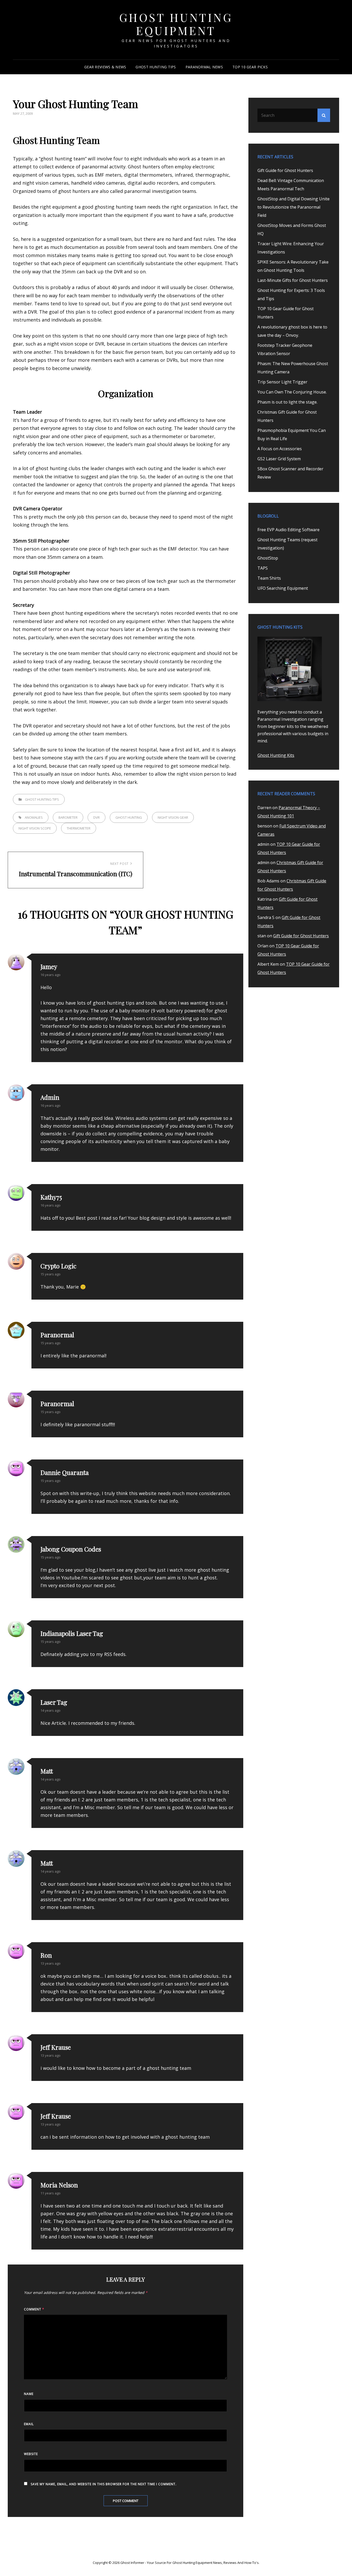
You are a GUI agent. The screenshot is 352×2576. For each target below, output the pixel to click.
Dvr (97, 817)
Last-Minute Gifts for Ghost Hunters (293, 280)
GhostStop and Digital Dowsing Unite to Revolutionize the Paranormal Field (294, 207)
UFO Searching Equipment (283, 588)
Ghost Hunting (129, 817)
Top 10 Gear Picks (250, 67)
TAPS (263, 568)
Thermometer (79, 828)
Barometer (68, 817)
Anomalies (34, 817)
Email (29, 2424)
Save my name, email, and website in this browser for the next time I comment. (104, 2484)
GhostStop (268, 558)
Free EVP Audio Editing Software (288, 530)
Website (31, 2454)
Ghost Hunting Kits (276, 755)
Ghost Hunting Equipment (176, 24)
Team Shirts (269, 578)
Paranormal (57, 1335)
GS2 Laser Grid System (279, 459)
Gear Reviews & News (105, 67)
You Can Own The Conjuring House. (292, 392)
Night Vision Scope (35, 828)
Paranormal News (204, 67)
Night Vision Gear (173, 817)
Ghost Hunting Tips (156, 67)
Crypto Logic (58, 1266)
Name (29, 2394)
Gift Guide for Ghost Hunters (285, 170)
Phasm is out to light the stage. (287, 402)
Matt (47, 1863)
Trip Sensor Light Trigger (282, 382)
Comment (34, 2309)
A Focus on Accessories (280, 449)
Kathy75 (51, 1197)
